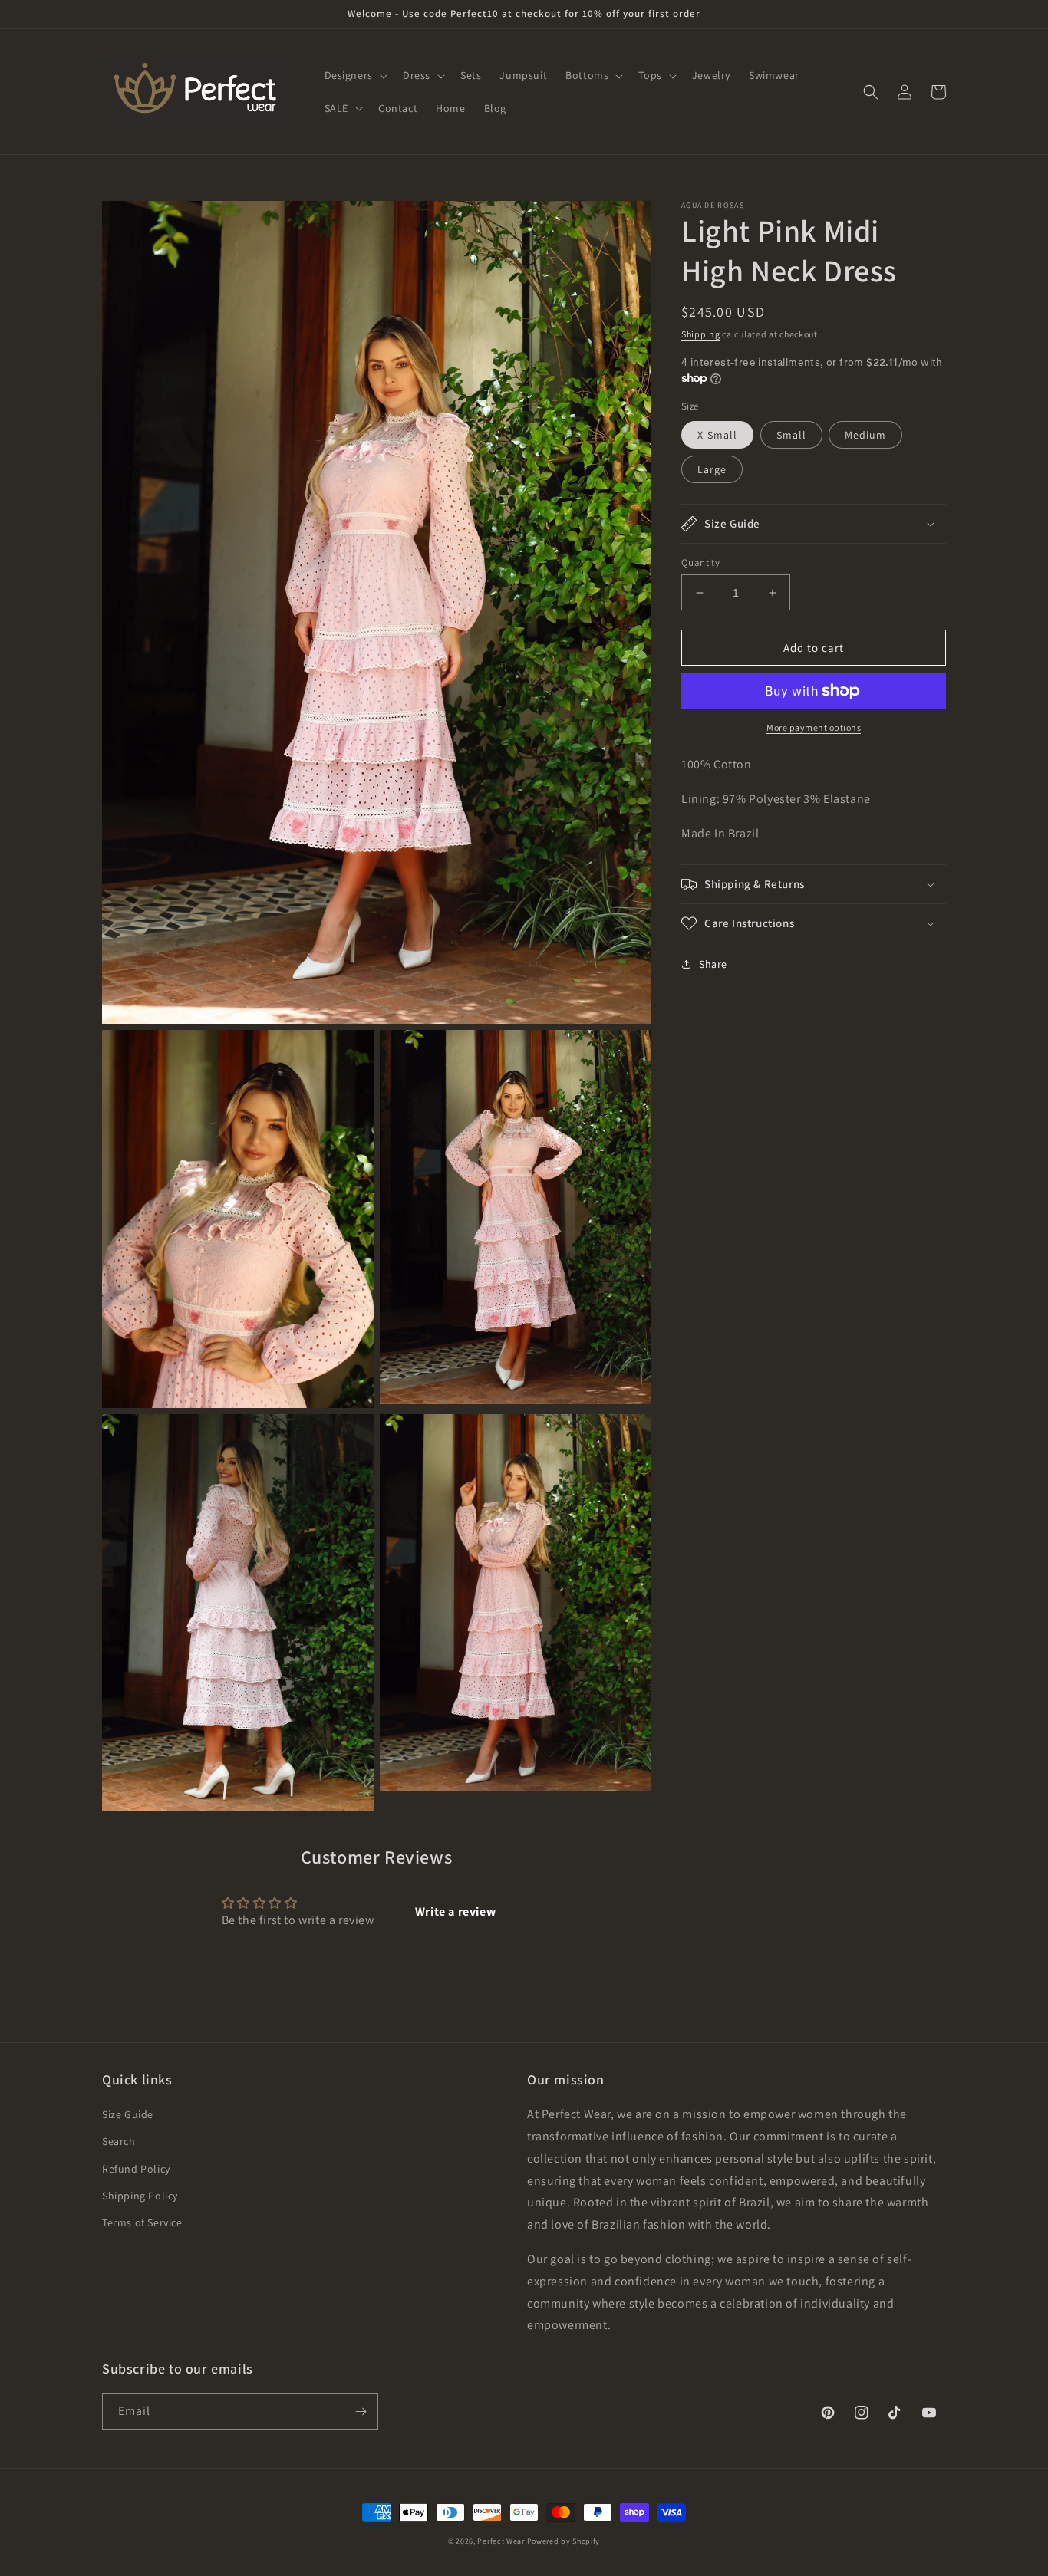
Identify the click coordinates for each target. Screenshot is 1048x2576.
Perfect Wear (501, 2541)
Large (712, 469)
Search (119, 2141)
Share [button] (713, 964)
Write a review (455, 1911)
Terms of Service (142, 2222)
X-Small (717, 435)
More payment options (814, 727)
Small (791, 435)
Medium (865, 435)
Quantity (700, 563)
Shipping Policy (140, 2196)
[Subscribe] (361, 2412)
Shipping (701, 334)
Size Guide (128, 2114)
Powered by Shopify (564, 2541)
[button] (354, 75)
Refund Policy (136, 2169)
